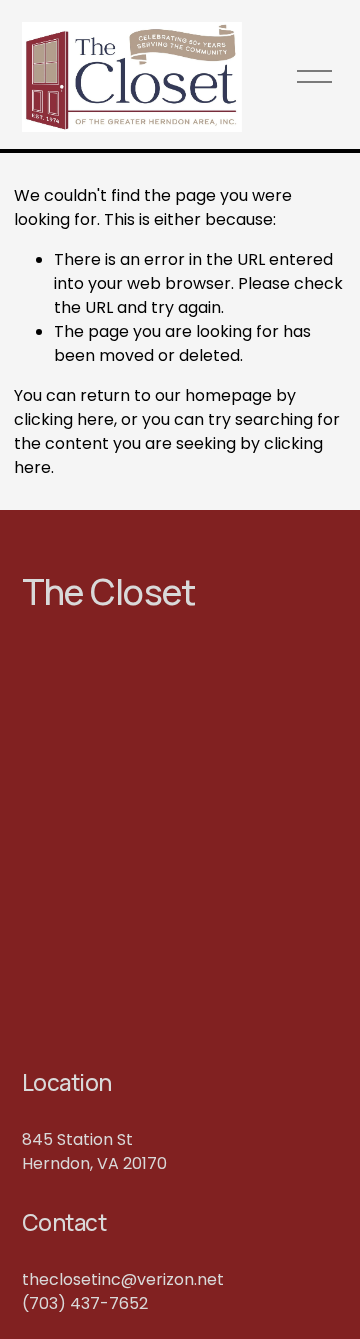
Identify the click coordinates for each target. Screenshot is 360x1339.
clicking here (64, 419)
